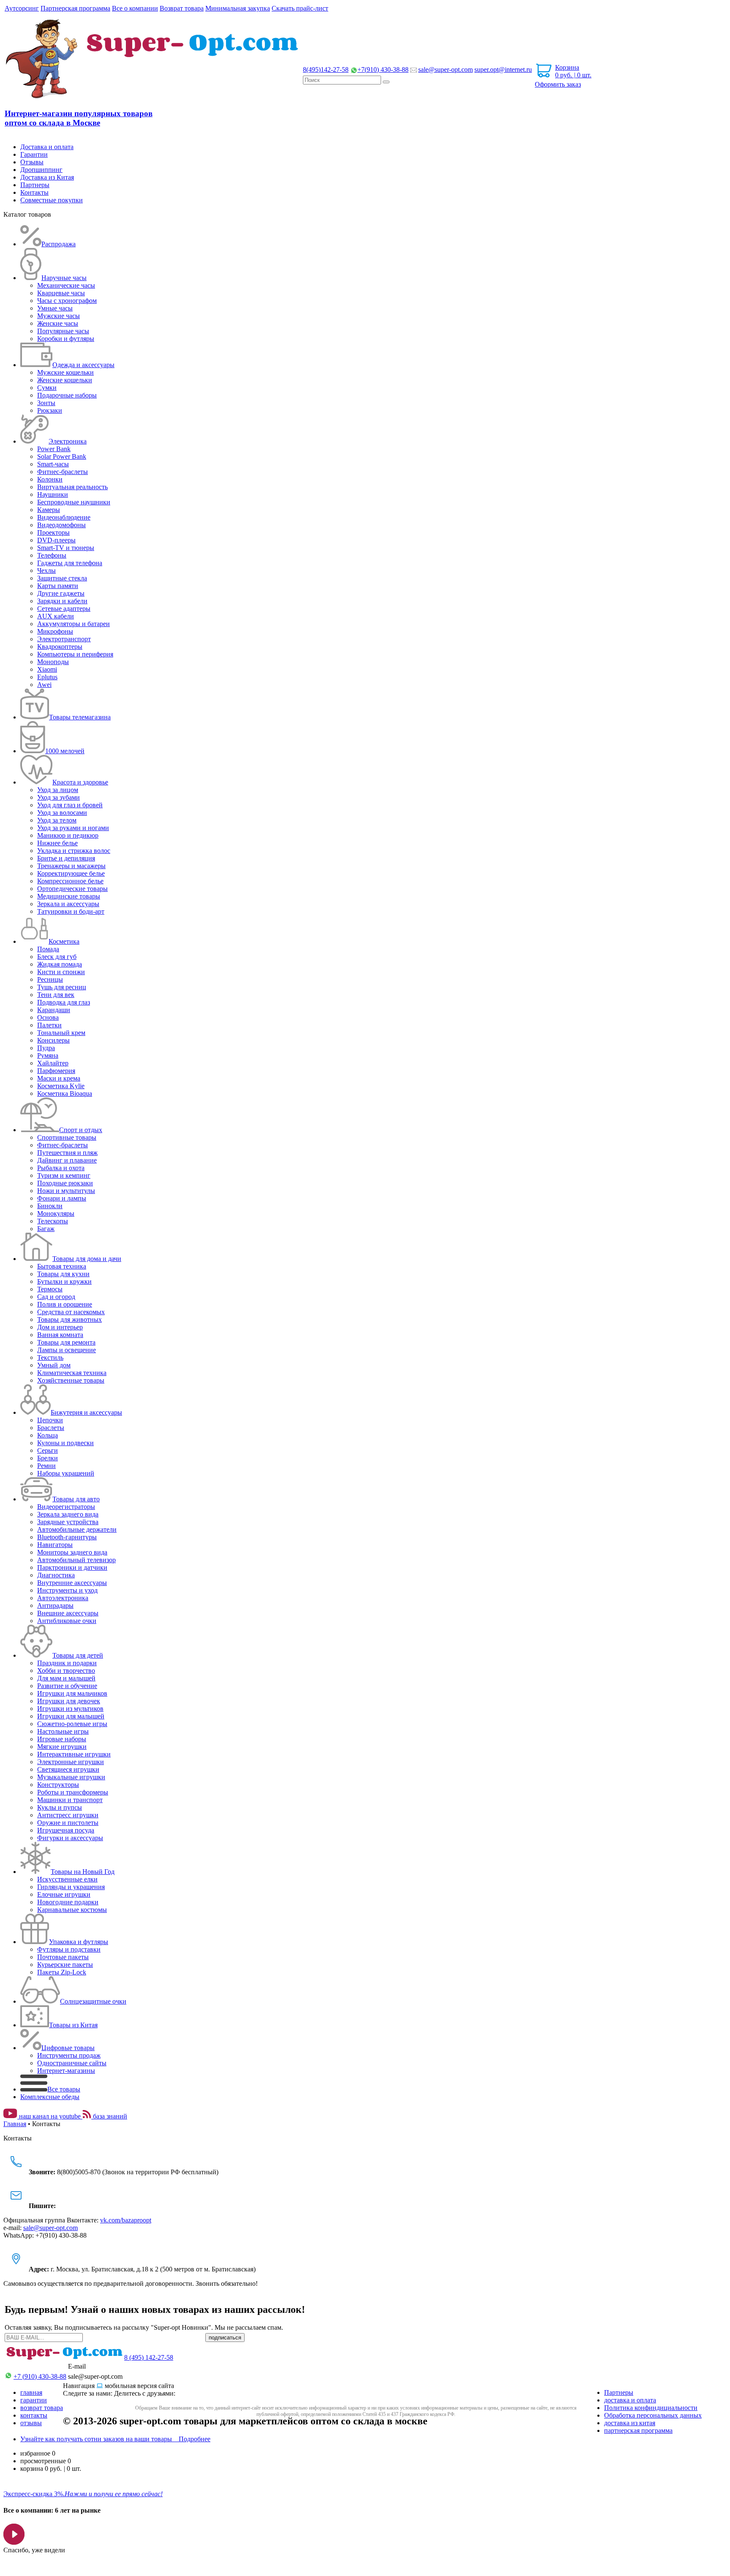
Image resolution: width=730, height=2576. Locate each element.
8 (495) (149, 2357)
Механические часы (66, 285)
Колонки (50, 479)
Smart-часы (53, 464)
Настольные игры (63, 1731)
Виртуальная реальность (72, 487)
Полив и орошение (65, 1304)
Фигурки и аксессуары (70, 1838)
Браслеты (51, 1428)
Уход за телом (57, 820)
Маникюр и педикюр (68, 835)
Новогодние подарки (68, 1902)
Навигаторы (55, 1545)
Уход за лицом (58, 790)
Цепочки (50, 1420)
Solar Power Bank (62, 456)
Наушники (53, 494)
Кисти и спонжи (61, 972)
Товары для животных (69, 1319)
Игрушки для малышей (71, 1716)
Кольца (48, 1435)
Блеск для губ (57, 957)
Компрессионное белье (70, 881)
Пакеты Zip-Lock (62, 1972)
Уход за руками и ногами (73, 828)
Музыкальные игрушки (71, 1777)
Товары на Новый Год (83, 1872)
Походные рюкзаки (65, 1183)
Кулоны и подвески (65, 1443)
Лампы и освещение (67, 1350)
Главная (15, 2124)
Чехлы (46, 570)
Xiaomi (47, 669)
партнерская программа (638, 2430)
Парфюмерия (56, 1071)
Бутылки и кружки (64, 1281)
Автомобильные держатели (77, 1529)
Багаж (46, 1229)
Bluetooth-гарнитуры (67, 1537)
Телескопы (53, 1221)
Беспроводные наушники (74, 502)
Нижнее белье (57, 843)
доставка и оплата (630, 2400)
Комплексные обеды (50, 2097)
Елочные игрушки (64, 1894)
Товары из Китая (73, 2025)
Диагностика (56, 1575)
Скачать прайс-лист (300, 8)
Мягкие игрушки (62, 1747)
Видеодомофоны (61, 525)
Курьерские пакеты (65, 1965)
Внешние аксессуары (68, 1613)
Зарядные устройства (68, 1522)
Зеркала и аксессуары (68, 904)
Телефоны (52, 555)
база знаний (109, 2116)
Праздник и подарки (67, 1663)
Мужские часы (59, 316)
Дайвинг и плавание (67, 1160)
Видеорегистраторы (66, 1507)
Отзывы (32, 162)
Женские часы (58, 323)
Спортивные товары (67, 1137)
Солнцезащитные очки (93, 2001)
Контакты (34, 192)
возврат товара (42, 2408)
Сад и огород (56, 1297)
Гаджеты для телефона (70, 563)
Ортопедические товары (72, 889)
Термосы (50, 1289)
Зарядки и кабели (62, 601)
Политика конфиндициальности (651, 2408)
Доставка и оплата (47, 147)
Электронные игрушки (71, 1762)
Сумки (47, 388)
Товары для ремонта (66, 1342)
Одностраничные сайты (72, 2063)
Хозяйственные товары (71, 1380)
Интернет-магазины (66, 2071)
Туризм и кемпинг (64, 1175)
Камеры (49, 510)
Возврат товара (182, 8)
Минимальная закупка (238, 8)
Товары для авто (76, 1499)
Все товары (64, 2089)
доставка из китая (630, 2423)
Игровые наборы (62, 1739)
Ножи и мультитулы (66, 1191)
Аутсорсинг (22, 8)
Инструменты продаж (69, 2055)
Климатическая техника (72, 1373)
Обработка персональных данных (653, 2415)
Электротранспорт (64, 639)
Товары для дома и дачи (87, 1259)
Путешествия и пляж (67, 1153)
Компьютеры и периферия (75, 654)
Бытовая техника (62, 1266)
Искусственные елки (67, 1879)
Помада (48, 949)
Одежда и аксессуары (83, 365)
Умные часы (55, 308)
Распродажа (59, 244)
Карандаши (54, 1010)
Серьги (48, 1450)
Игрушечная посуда (66, 1830)
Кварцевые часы (61, 293)
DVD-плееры (56, 540)
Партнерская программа (75, 8)
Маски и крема (59, 1078)
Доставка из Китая (47, 177)
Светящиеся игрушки (68, 1769)
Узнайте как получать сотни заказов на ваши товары (115, 2439)
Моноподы (53, 662)
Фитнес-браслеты (63, 472)
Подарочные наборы (67, 395)
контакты (34, 2415)
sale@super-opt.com (445, 69)
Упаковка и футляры (79, 1942)
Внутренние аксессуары (72, 1583)
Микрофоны (55, 631)
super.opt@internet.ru (503, 69)
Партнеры (35, 185)
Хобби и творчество (66, 1671)
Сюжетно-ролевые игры (72, 1724)
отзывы (31, 2423)
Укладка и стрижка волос (74, 851)
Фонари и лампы (62, 1198)
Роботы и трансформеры (73, 1792)
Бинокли (50, 1206)
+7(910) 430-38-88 (383, 69)
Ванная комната (60, 1335)
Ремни (46, 1466)
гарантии (34, 2400)
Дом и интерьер (60, 1327)
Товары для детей (78, 1655)
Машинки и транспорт (70, 1800)
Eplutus (47, 677)
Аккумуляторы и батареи (74, 624)
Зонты (46, 403)
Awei (44, 685)
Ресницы (50, 979)
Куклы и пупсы (60, 1807)
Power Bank (54, 449)
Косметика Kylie (61, 1086)
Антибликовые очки (67, 1621)
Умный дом (54, 1365)
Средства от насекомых (71, 1312)
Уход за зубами (59, 797)
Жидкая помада (60, 964)
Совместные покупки (52, 200)
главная (31, 2392)
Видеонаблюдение (64, 517)
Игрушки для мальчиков (72, 1693)
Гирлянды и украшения (71, 1887)
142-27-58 (326, 69)
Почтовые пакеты (63, 1957)
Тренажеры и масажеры (71, 866)
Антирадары (55, 1605)
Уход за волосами (62, 813)
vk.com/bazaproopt (126, 2220)
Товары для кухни (63, 1274)
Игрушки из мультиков (70, 1709)
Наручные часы (64, 278)
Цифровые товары (68, 2048)
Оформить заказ (558, 84)
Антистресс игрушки (68, 1815)
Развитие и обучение (67, 1686)
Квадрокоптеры (60, 647)
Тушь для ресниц (62, 987)
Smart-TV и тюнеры (66, 548)
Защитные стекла (62, 578)
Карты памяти (58, 586)
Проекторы (53, 532)
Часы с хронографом (67, 301)
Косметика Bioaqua (65, 1093)
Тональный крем (61, 1033)
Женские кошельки (65, 380)
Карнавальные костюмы (72, 1910)
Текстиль (50, 1357)
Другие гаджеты (61, 593)
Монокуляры (56, 1213)
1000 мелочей (65, 751)
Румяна (48, 1055)
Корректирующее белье (71, 873)
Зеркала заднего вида (68, 1514)
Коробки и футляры (66, 339)
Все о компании (135, 8)
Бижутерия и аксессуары (86, 1412)
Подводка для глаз (64, 1002)
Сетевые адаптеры (64, 609)
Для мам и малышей (66, 1678)
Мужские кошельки (65, 372)
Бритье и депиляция (66, 858)
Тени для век (56, 995)
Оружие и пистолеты (68, 1823)
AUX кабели (56, 616)
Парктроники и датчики (72, 1567)
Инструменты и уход (67, 1590)
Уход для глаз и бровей (70, 805)
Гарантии (34, 154)
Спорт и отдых (81, 1130)
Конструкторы (58, 1785)
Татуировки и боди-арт (71, 911)
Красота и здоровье (80, 782)
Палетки (49, 1025)
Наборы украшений (66, 1473)
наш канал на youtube (50, 2116)
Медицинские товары (69, 896)
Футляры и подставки (69, 1949)
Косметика (64, 941)
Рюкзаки (50, 410)
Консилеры (53, 1040)
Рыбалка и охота (61, 1168)
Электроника (68, 441)
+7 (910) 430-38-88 (40, 2376)
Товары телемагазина (80, 717)
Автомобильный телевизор (76, 1560)
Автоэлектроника (63, 1598)
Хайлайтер (53, 1063)
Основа (48, 1017)
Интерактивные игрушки (74, 1754)
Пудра (46, 1048)
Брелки (48, 1458)
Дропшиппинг (41, 170)
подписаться (225, 2338)
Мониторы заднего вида (72, 1552)
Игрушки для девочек (69, 1701)
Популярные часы (63, 331)
